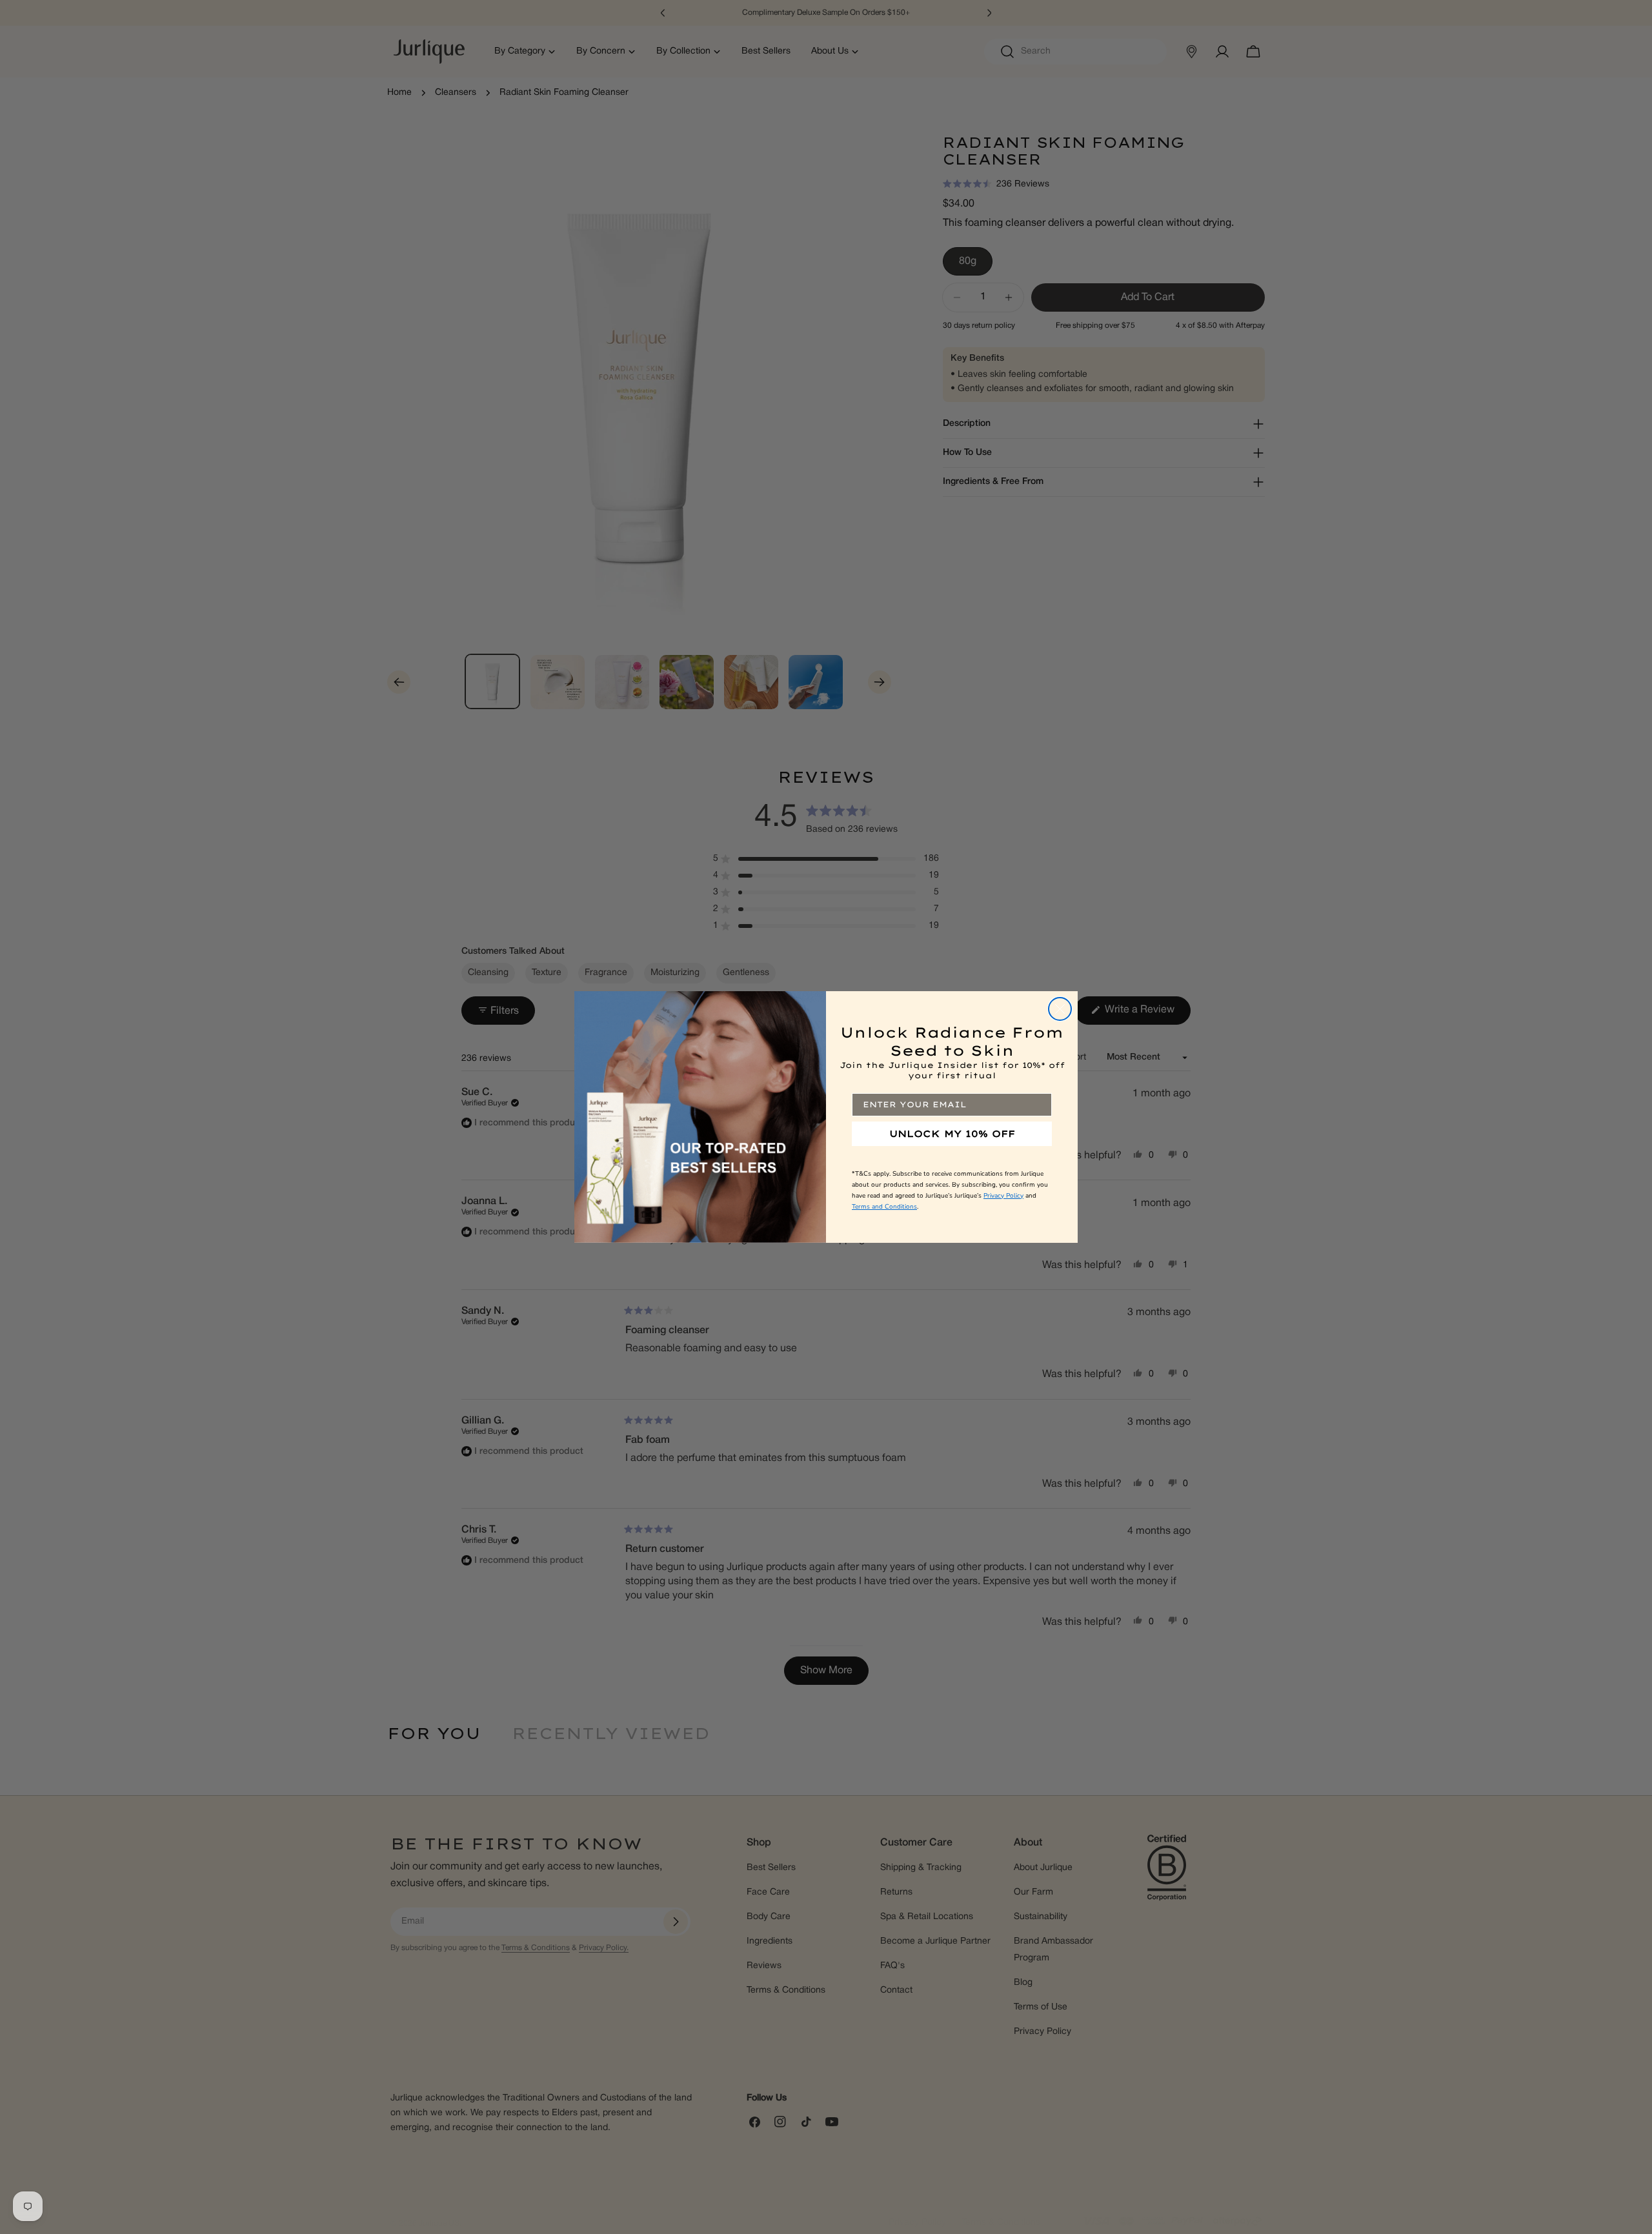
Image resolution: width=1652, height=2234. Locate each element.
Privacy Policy (1003, 1196)
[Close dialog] (1060, 1009)
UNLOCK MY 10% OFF (952, 1134)
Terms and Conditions (884, 1207)
